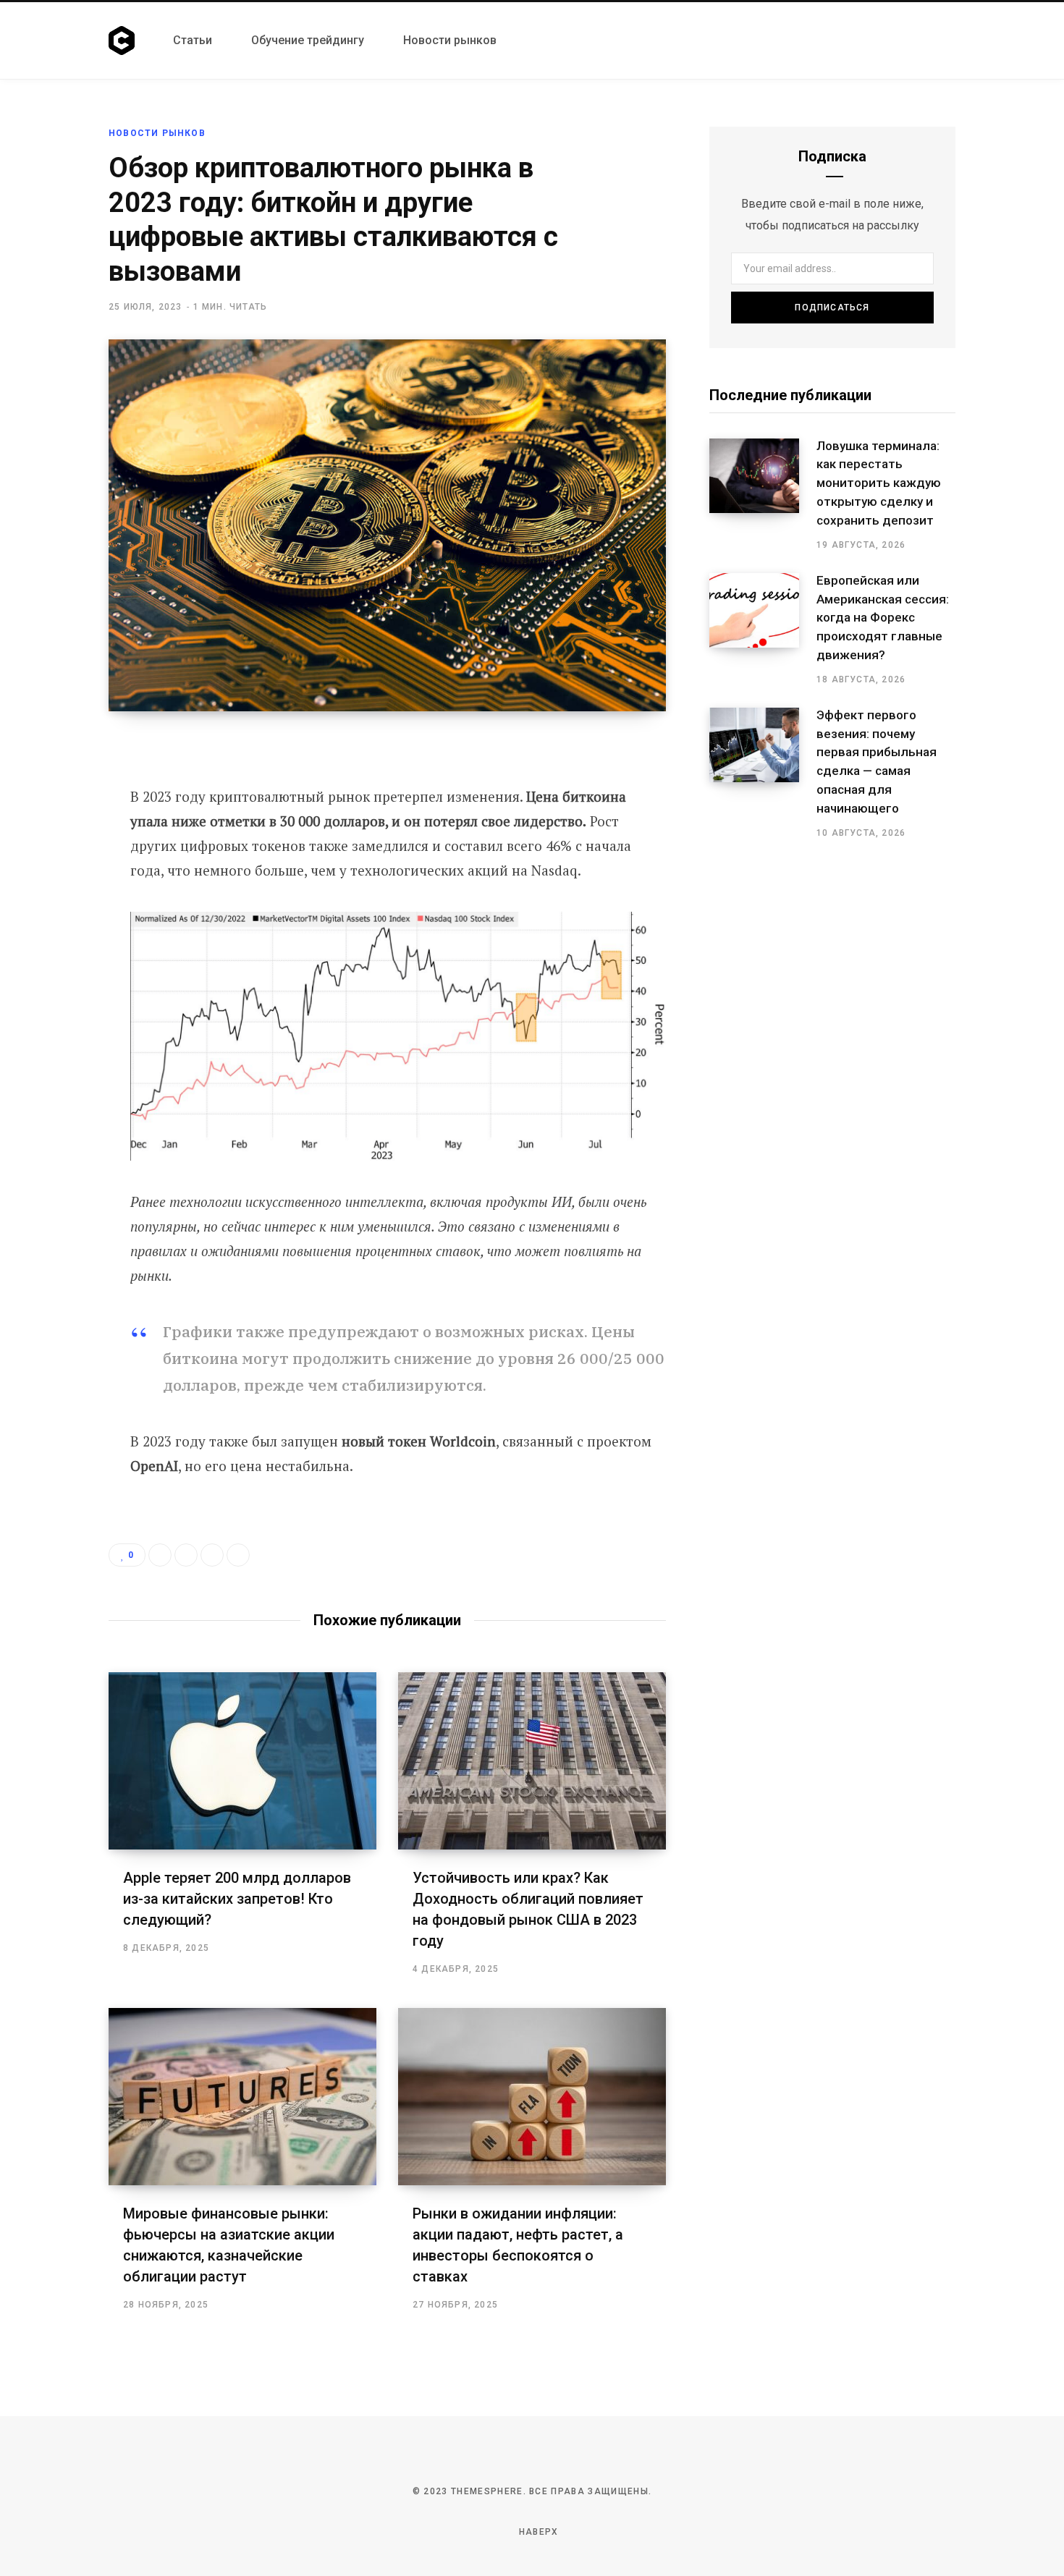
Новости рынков (157, 133)
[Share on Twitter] (56, 829)
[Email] (56, 906)
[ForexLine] (123, 41)
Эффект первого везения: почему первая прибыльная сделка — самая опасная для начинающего (877, 762)
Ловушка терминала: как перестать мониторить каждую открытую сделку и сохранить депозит (879, 483)
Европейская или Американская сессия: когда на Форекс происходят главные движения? (883, 618)
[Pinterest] (56, 868)
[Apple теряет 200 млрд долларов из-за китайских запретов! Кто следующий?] (242, 1761)
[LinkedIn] (212, 1555)
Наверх (537, 2532)
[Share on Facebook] (56, 791)
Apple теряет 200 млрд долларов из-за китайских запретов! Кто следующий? (237, 1899)
